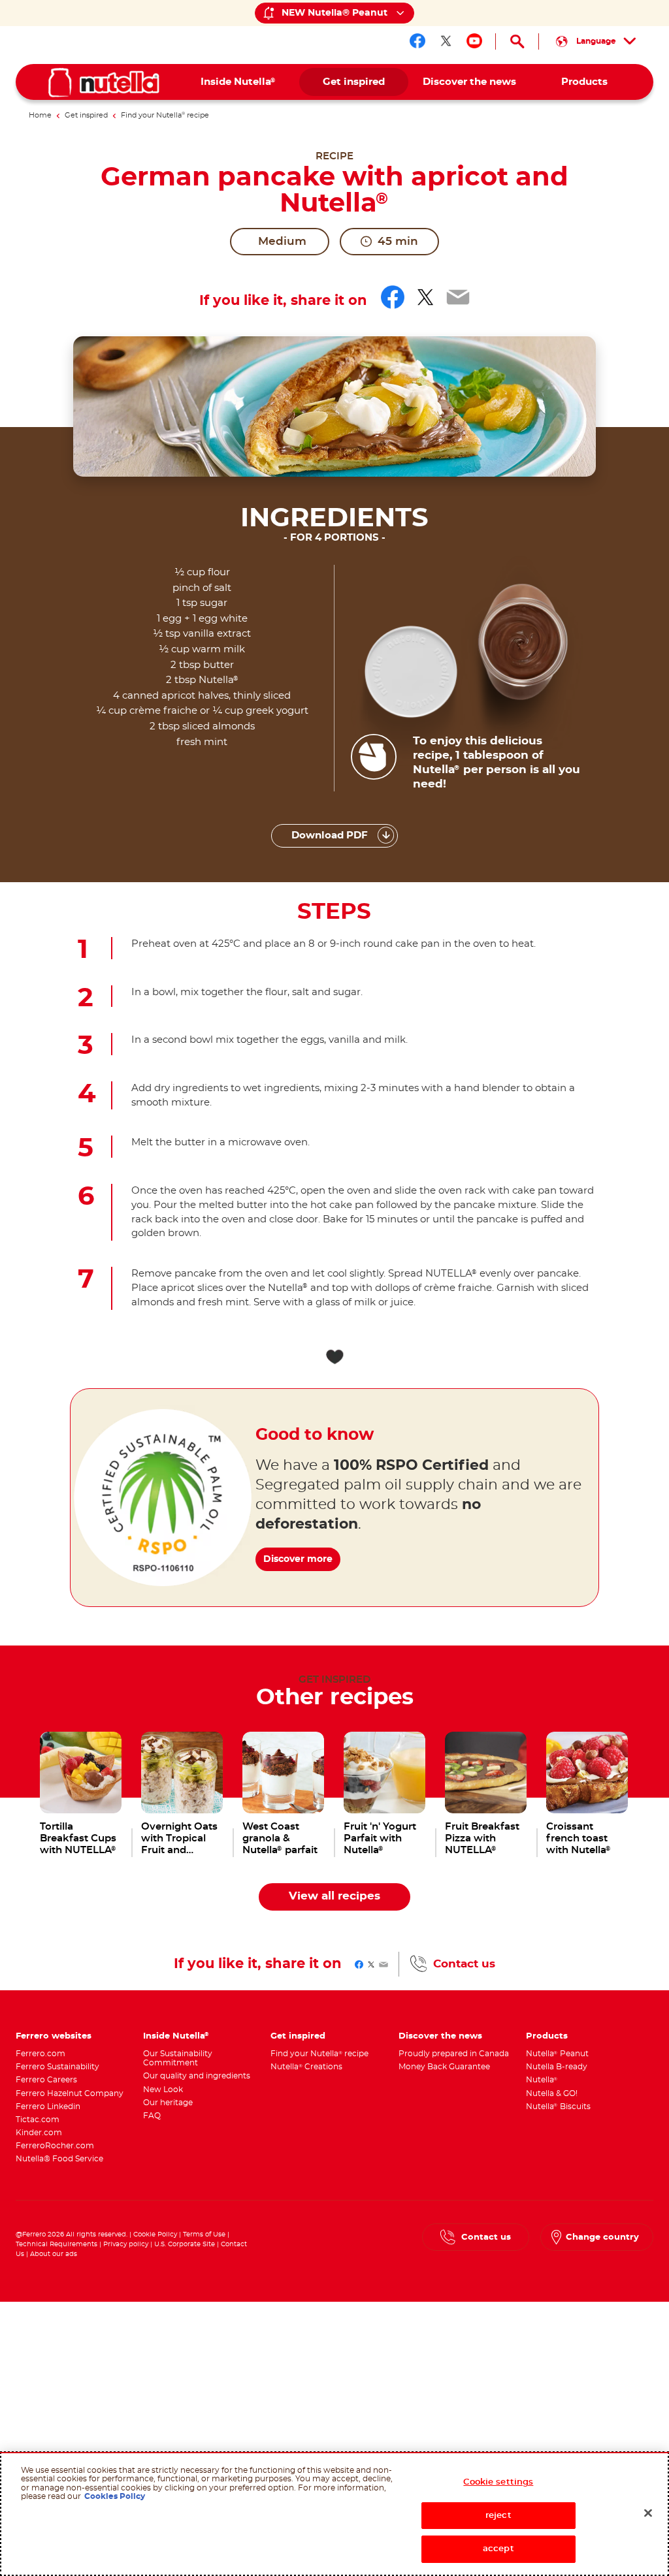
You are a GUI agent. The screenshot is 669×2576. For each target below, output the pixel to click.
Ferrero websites (54, 2036)
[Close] (648, 2513)
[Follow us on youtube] (474, 41)
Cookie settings (498, 2482)
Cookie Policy (155, 2234)
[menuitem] (238, 82)
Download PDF (330, 835)
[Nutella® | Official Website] (104, 83)
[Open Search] (517, 41)
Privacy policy (126, 2244)
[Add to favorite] (334, 1357)
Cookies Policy (115, 2496)
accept (498, 2549)
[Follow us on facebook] (417, 41)
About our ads (54, 2254)
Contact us (464, 1964)
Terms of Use (204, 2234)
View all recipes (334, 1896)
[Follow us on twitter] (446, 41)
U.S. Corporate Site (185, 2244)
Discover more (298, 1559)
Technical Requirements (57, 2244)
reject (498, 2516)
